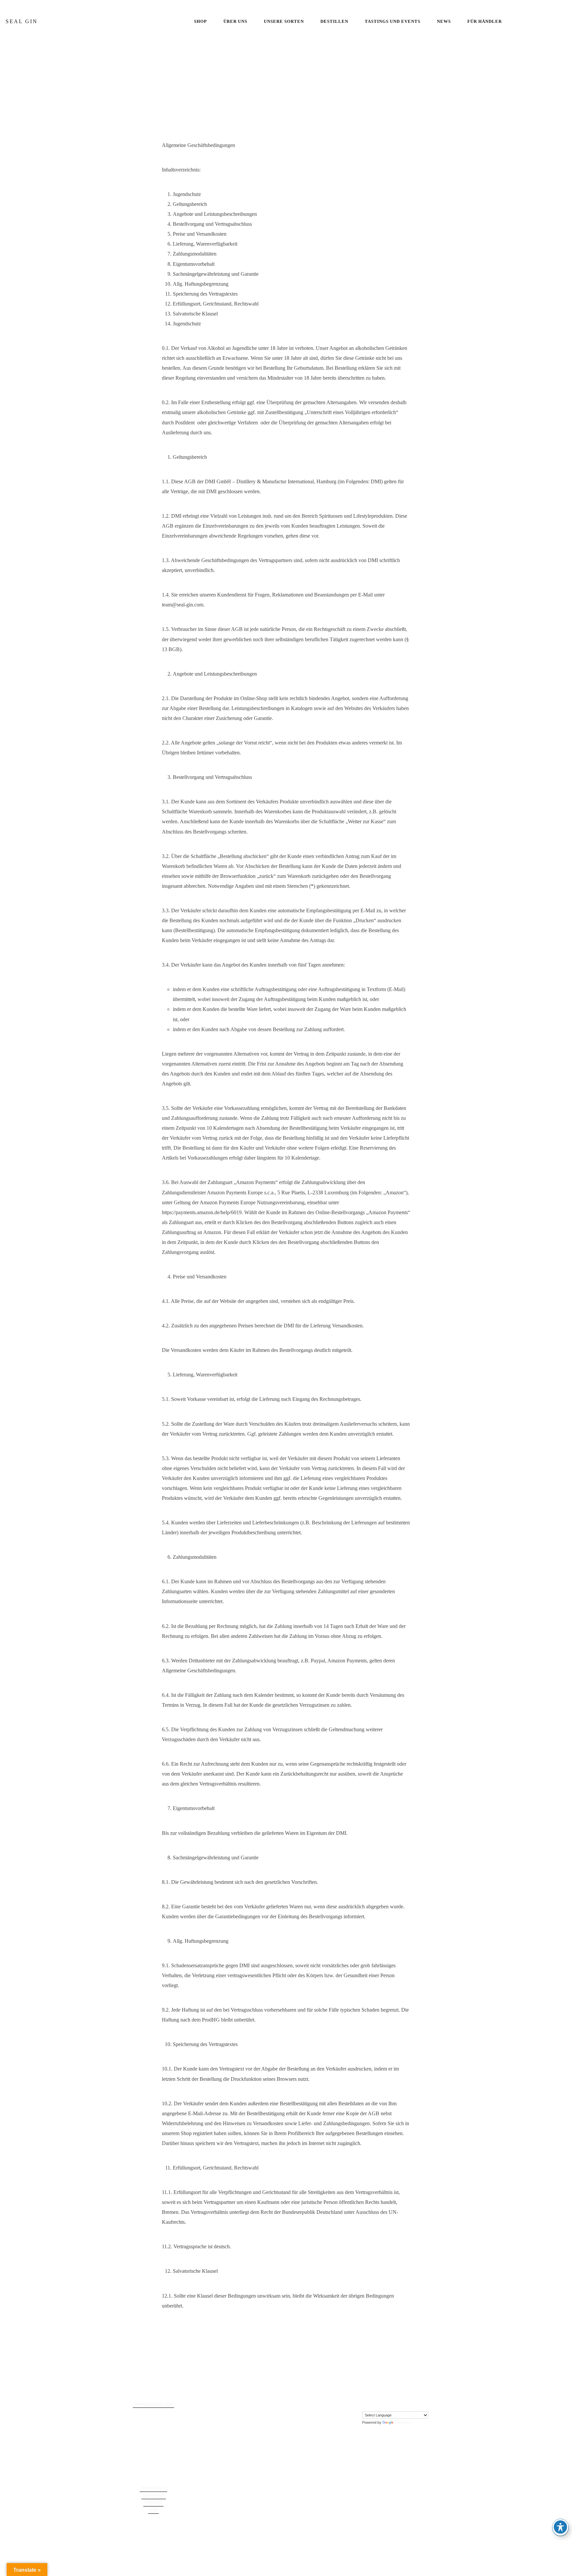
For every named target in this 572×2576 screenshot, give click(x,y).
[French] (372, 2405)
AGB (153, 2510)
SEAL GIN (22, 21)
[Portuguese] (385, 2405)
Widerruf (153, 2503)
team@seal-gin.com (153, 2404)
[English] (365, 2405)
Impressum (154, 2495)
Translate (403, 2422)
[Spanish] (392, 2405)
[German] (378, 2405)
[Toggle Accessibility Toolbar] (560, 2527)
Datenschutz (153, 2488)
